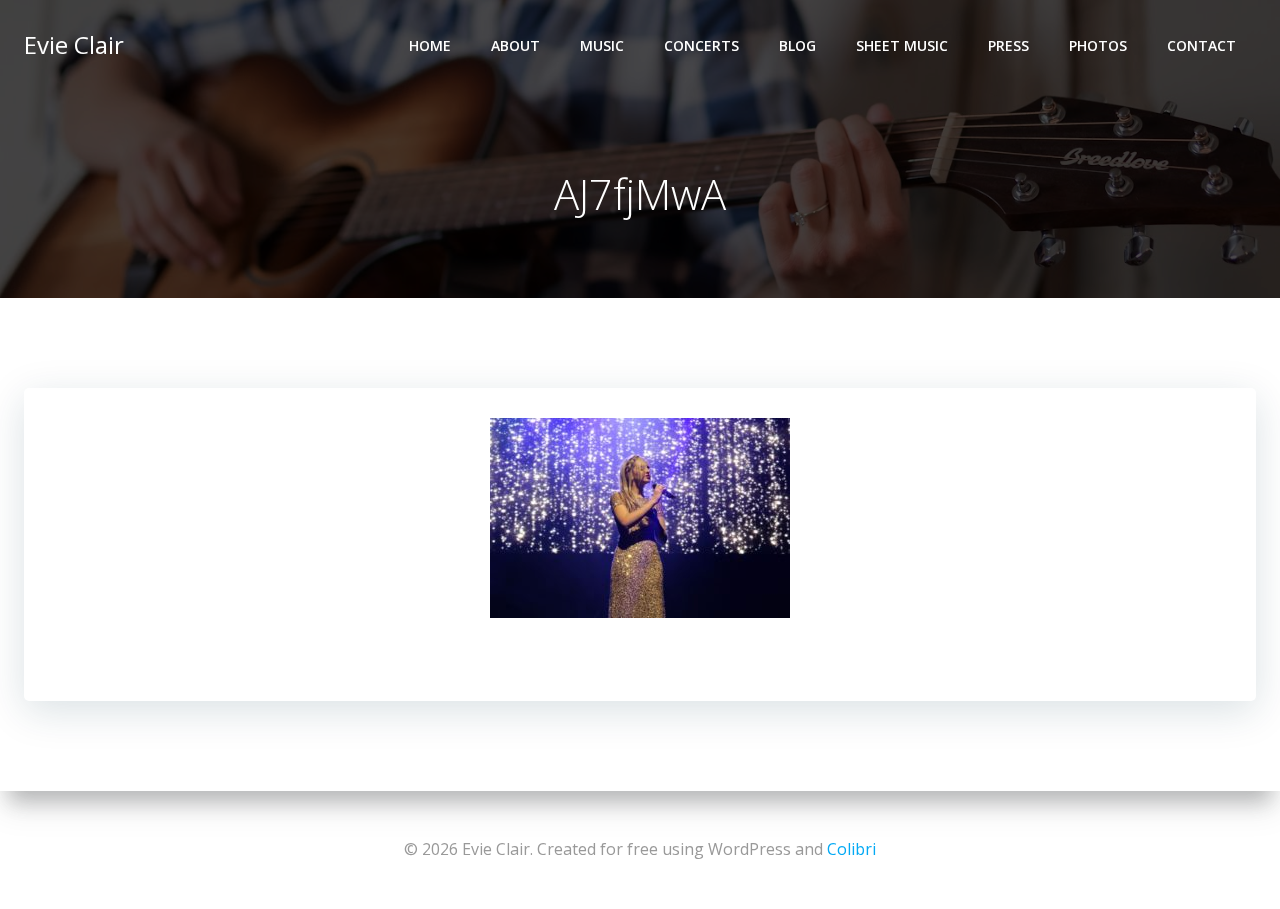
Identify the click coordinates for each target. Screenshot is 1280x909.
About (515, 45)
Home (430, 45)
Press (1008, 45)
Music (602, 45)
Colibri (851, 849)
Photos (1098, 45)
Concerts (701, 45)
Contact (1201, 45)
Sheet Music (902, 45)
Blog (797, 45)
